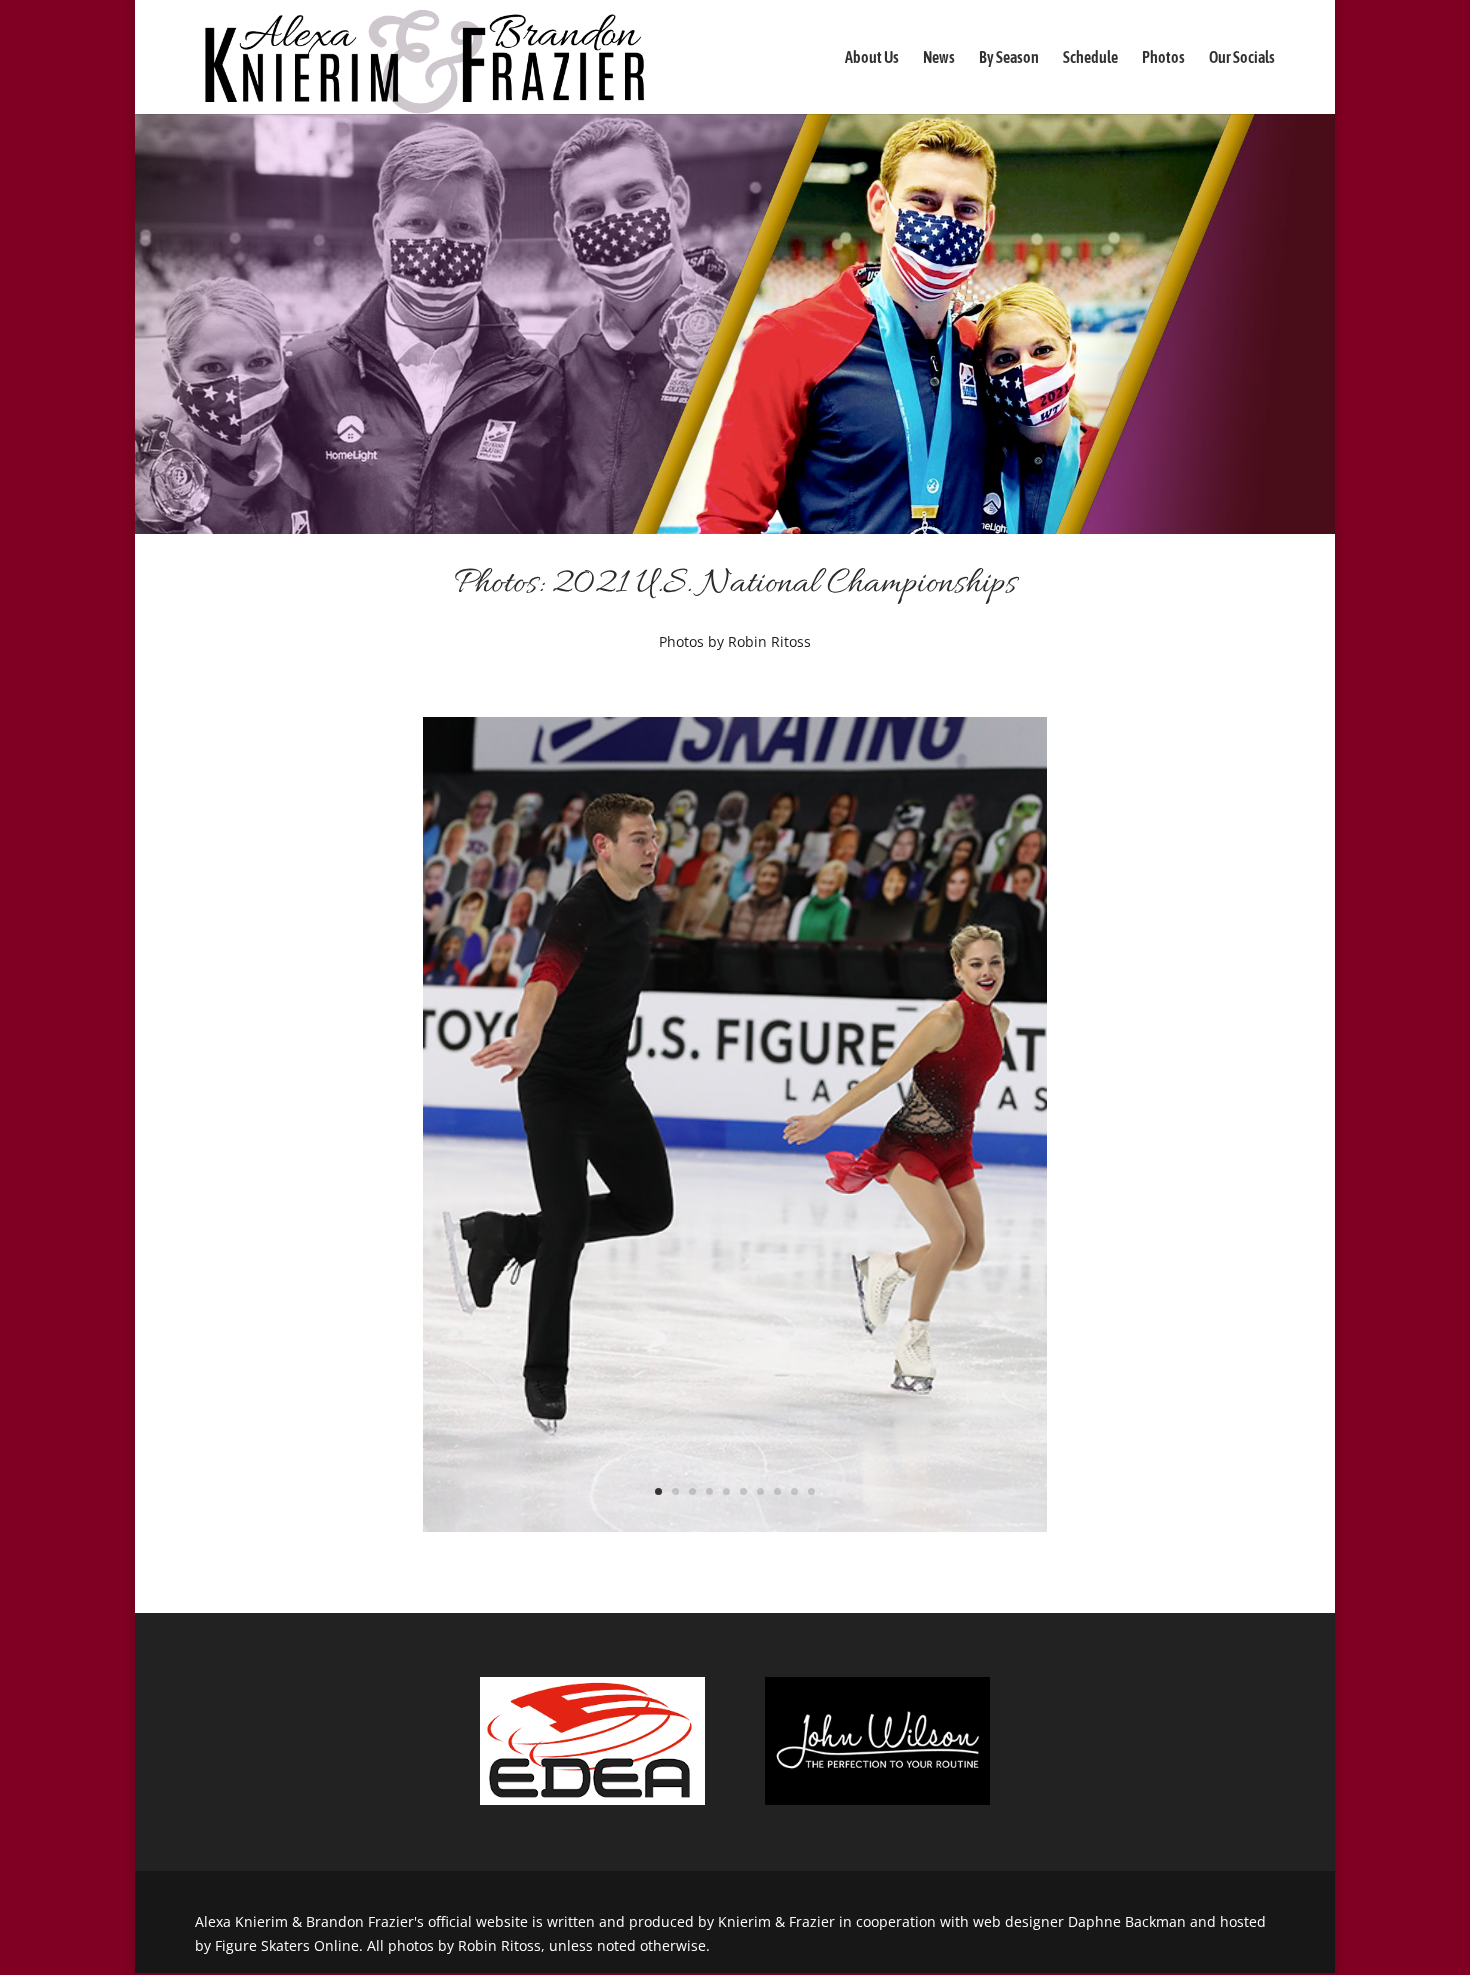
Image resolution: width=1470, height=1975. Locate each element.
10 (811, 1491)
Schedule (1090, 58)
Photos (1163, 58)
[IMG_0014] (735, 1526)
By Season (1009, 58)
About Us (872, 58)
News (939, 58)
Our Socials (1242, 58)
